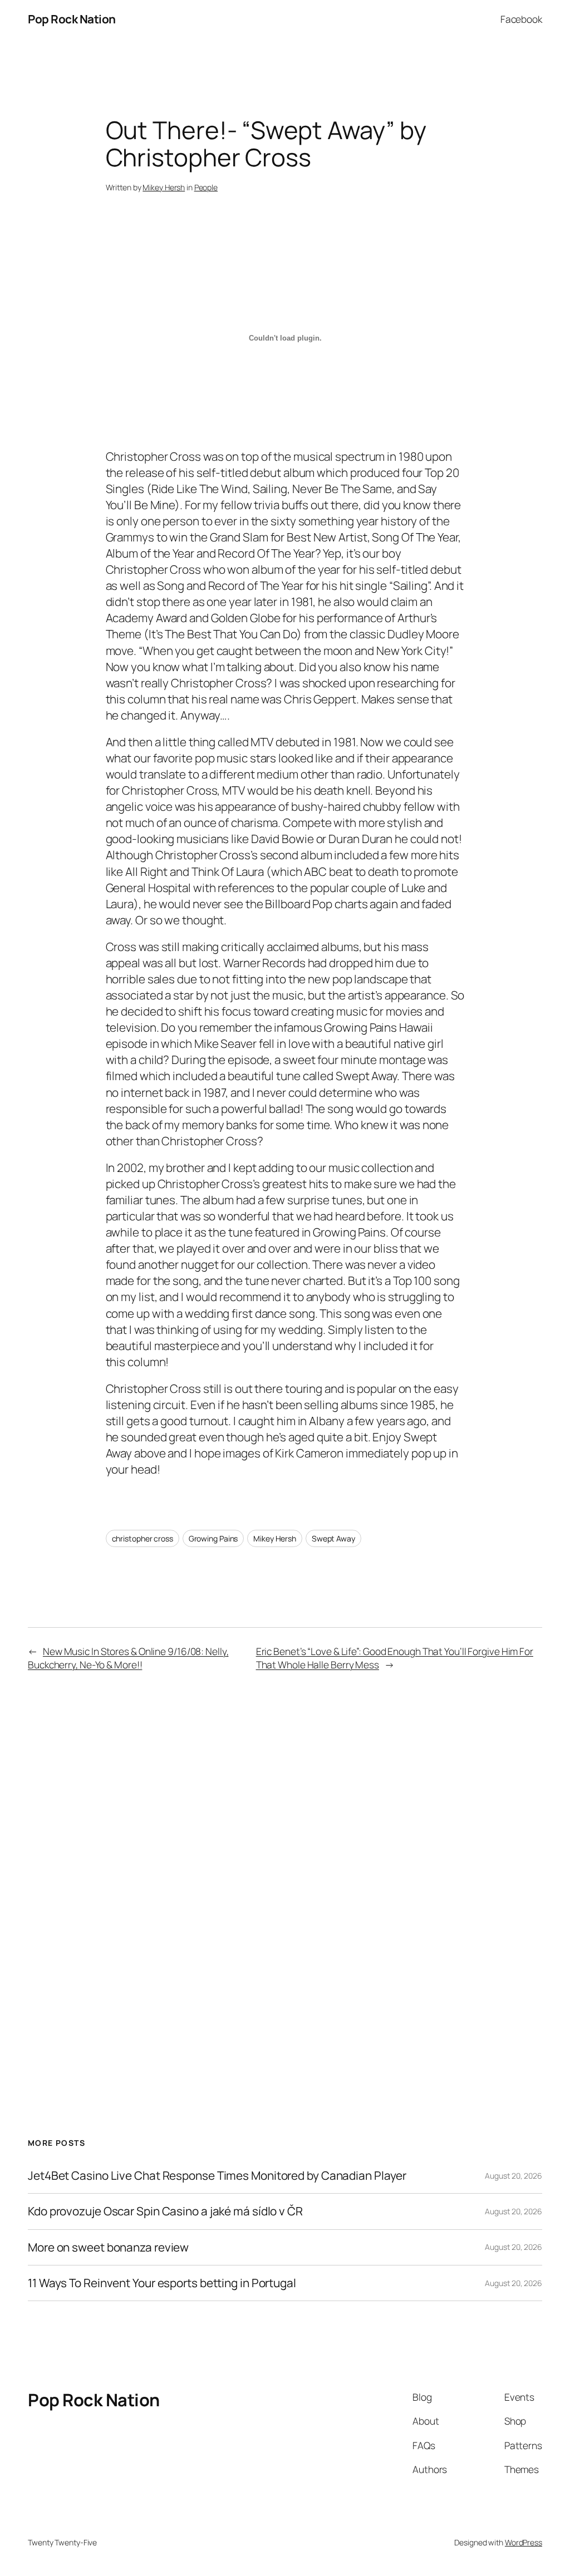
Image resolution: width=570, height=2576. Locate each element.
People (206, 187)
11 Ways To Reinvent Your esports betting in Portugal (162, 2283)
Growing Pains (213, 1538)
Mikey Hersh (164, 187)
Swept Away (333, 1538)
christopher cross (142, 1538)
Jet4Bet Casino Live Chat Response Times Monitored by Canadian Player (217, 2176)
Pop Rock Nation (72, 19)
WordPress (524, 2542)
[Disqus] (285, 1867)
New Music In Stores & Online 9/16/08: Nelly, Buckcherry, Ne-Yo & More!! (128, 1658)
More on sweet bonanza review (108, 2247)
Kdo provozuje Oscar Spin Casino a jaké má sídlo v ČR (165, 2211)
